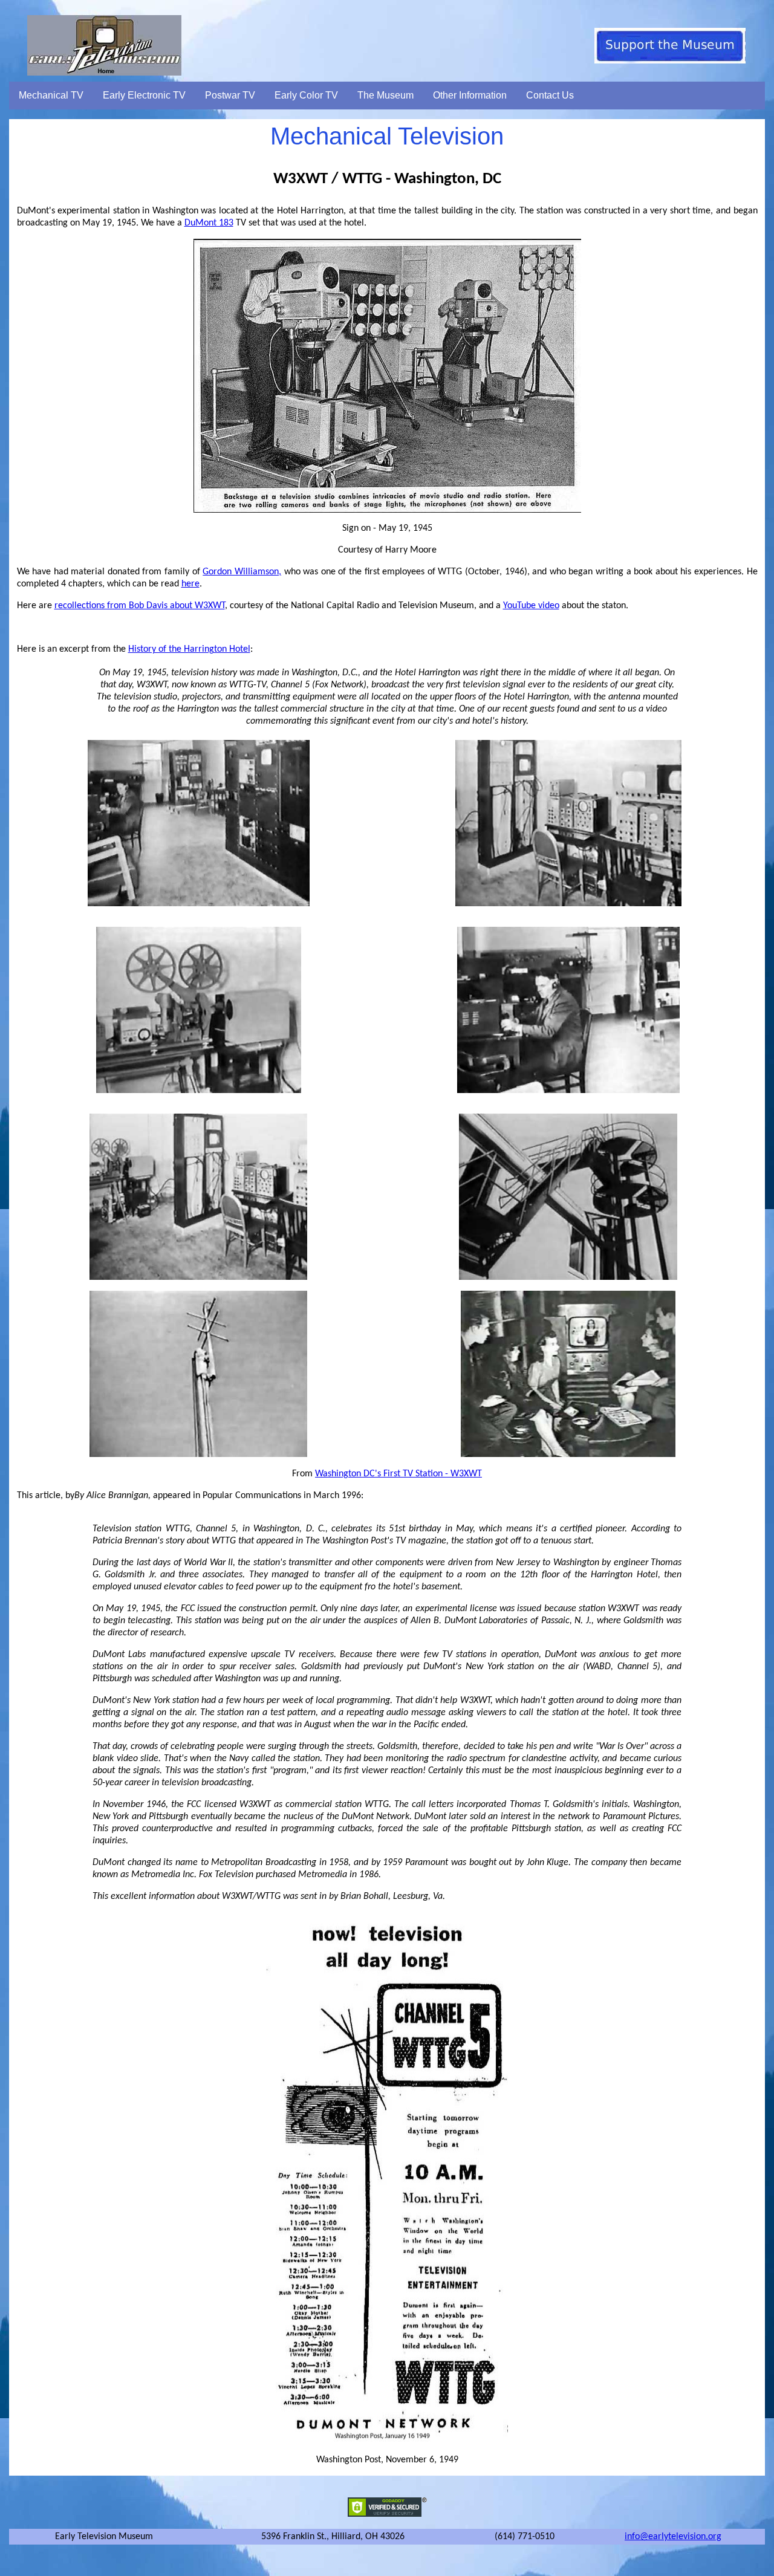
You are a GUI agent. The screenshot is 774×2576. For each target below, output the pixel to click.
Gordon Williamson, (242, 572)
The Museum (385, 95)
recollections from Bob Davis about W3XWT (140, 606)
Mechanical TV (51, 95)
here (190, 584)
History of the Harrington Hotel (189, 649)
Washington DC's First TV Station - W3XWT (398, 1474)
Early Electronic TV (144, 95)
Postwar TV (230, 95)
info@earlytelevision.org (673, 2537)
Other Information (470, 95)
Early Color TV (306, 95)
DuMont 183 (209, 223)
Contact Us (550, 95)
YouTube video (531, 606)
